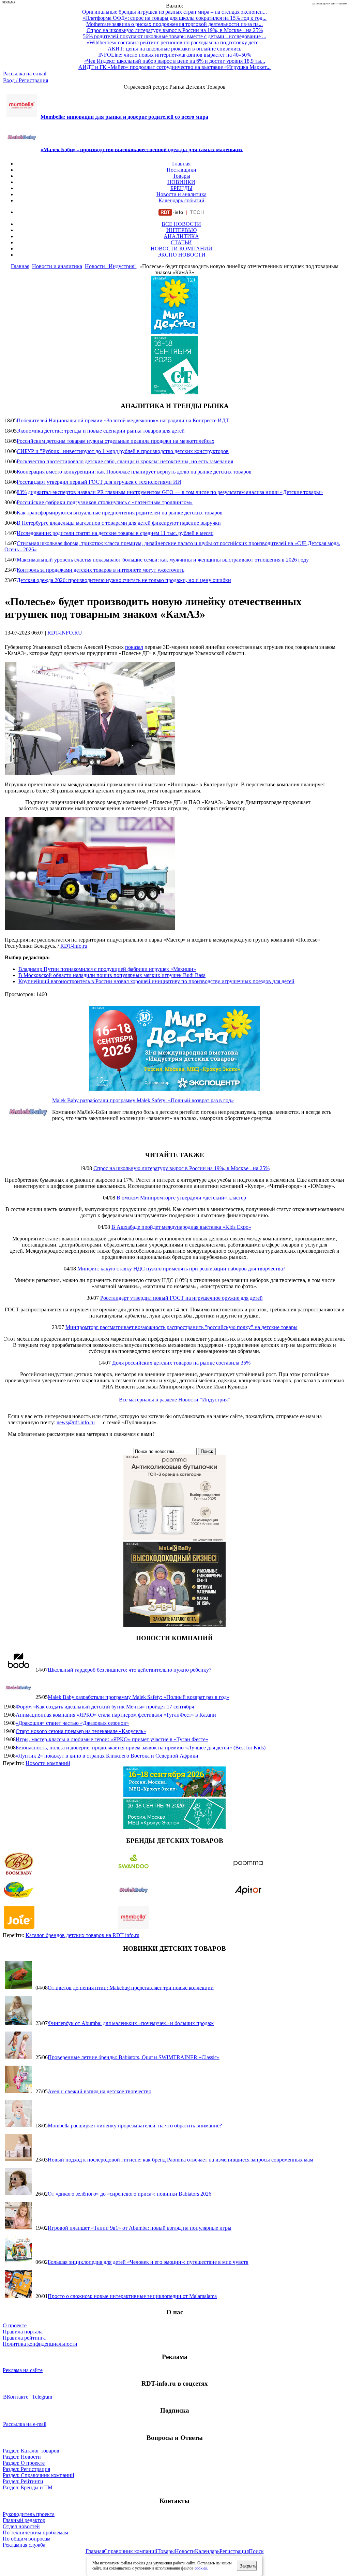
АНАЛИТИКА (181, 236)
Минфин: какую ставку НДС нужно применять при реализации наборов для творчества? (181, 1269)
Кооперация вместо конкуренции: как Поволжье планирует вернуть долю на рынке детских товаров (134, 472)
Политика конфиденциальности (40, 2344)
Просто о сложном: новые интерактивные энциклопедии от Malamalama (132, 2296)
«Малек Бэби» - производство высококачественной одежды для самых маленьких (142, 149)
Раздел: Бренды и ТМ (28, 2487)
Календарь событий (181, 200)
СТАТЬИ (181, 242)
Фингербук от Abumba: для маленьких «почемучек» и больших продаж (131, 2023)
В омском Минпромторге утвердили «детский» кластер (181, 1198)
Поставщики (181, 170)
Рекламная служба (24, 2545)
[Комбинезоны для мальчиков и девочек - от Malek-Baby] (174, 1625)
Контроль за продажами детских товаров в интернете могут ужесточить (101, 570)
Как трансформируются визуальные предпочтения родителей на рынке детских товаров (120, 513)
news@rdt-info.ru (76, 1422)
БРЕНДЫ (181, 188)
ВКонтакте (16, 2397)
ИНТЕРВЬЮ (181, 230)
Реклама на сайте (23, 2370)
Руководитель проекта (29, 2514)
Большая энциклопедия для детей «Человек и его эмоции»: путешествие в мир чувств (148, 2262)
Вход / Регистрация (26, 80)
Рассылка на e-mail (25, 74)
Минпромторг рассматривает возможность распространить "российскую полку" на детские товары (181, 1327)
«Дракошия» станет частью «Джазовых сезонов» (72, 1723)
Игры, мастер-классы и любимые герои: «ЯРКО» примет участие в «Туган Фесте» (112, 1739)
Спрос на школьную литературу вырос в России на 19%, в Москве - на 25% (181, 1168)
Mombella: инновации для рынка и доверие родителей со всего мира (124, 117)
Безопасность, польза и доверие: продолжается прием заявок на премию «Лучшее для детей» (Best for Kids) (141, 1748)
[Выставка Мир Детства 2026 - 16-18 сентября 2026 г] (174, 1089)
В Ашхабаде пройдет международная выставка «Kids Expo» (181, 1227)
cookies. (201, 2568)
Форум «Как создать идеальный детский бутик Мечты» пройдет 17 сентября (105, 1707)
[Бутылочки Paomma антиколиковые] (174, 1538)
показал (134, 647)
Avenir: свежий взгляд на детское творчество (100, 2091)
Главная (181, 164)
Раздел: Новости (22, 2457)
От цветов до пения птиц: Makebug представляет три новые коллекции (131, 1987)
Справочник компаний (131, 2551)
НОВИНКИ (181, 182)
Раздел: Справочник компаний (39, 2475)
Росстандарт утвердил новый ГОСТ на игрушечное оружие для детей (181, 1298)
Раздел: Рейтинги (23, 2481)
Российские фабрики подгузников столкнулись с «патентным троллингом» (105, 502)
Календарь (207, 2551)
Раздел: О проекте (24, 2463)
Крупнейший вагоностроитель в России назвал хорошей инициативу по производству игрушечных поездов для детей (156, 981)
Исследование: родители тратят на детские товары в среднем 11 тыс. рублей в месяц (115, 533)
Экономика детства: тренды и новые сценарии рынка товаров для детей (101, 431)
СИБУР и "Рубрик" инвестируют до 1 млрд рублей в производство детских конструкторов (123, 451)
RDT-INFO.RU (65, 633)
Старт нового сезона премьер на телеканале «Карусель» (81, 1731)
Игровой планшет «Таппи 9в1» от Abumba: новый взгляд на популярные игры (140, 2228)
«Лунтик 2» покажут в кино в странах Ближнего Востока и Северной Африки (107, 1756)
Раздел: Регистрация (26, 2469)
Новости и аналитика (181, 194)
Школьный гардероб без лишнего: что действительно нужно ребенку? (130, 1670)
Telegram (42, 2397)
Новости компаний (48, 1763)
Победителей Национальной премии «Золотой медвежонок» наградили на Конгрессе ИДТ (123, 420)
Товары (181, 176)
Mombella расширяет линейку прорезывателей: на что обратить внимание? (135, 2126)
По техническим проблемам (35, 2533)
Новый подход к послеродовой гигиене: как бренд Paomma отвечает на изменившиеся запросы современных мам (180, 2160)
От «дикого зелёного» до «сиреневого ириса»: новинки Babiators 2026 (130, 2194)
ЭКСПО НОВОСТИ (181, 255)
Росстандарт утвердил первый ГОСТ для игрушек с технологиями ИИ (99, 482)
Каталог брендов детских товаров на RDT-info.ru (82, 1935)
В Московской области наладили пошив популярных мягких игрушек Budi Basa (112, 975)
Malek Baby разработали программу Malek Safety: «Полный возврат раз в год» (143, 1100)
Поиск (256, 2551)
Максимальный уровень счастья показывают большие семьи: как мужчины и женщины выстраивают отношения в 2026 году (163, 560)
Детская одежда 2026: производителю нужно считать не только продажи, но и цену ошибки (124, 580)
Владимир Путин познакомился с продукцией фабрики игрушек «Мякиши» (107, 969)
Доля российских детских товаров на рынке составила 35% (181, 1363)
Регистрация (234, 2551)
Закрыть (248, 2566)
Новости (185, 2551)
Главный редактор (24, 2520)
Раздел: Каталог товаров (31, 2451)
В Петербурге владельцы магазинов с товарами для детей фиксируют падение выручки (119, 523)
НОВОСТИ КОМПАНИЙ (181, 249)
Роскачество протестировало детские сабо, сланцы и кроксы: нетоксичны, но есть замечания (125, 461)
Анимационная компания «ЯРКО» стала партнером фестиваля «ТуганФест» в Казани (116, 1715)
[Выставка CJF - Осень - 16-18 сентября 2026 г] (174, 1827)
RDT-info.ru (74, 946)
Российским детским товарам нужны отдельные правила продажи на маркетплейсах (116, 441)
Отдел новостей (21, 2526)
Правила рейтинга (24, 2338)
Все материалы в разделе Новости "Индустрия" (174, 1400)
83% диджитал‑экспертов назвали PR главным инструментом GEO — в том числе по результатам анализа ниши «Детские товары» (170, 492)
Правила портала (23, 2332)
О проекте (15, 2325)
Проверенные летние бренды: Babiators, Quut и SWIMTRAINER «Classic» (134, 2057)
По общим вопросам (27, 2539)
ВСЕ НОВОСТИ (181, 224)
